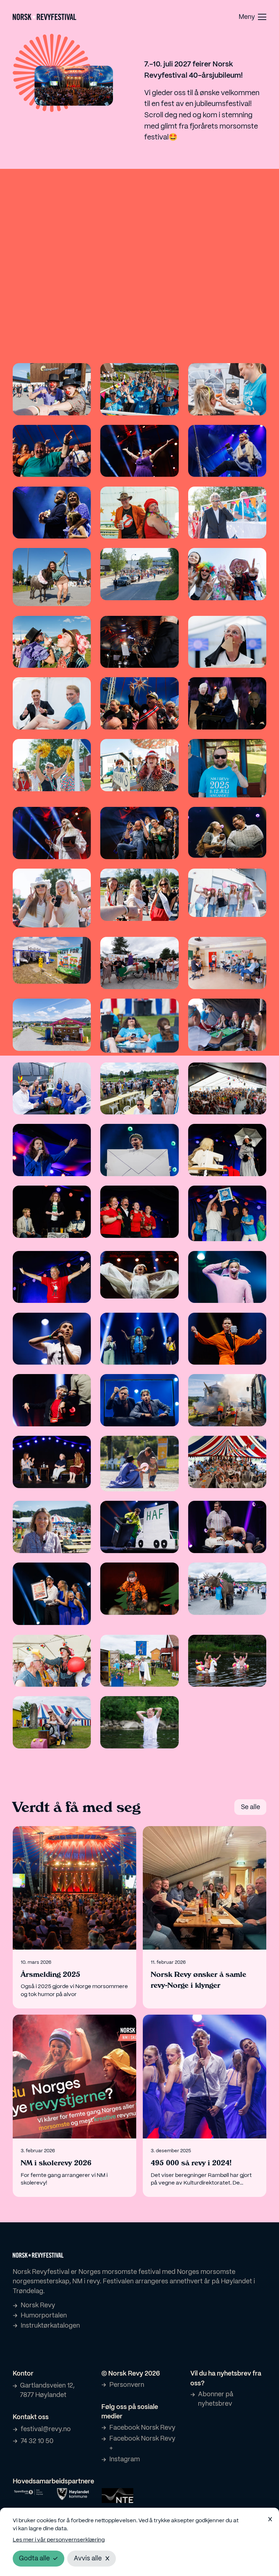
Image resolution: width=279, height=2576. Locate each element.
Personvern (127, 2385)
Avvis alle (88, 2559)
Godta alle (34, 2559)
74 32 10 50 (37, 2441)
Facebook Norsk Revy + (142, 2443)
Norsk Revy (38, 2305)
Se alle (250, 1807)
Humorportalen (44, 2316)
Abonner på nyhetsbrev (216, 2399)
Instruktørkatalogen (50, 2326)
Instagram (125, 2459)
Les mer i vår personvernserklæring (59, 2540)
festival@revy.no (46, 2429)
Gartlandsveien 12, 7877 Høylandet (47, 2390)
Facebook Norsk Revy (142, 2428)
